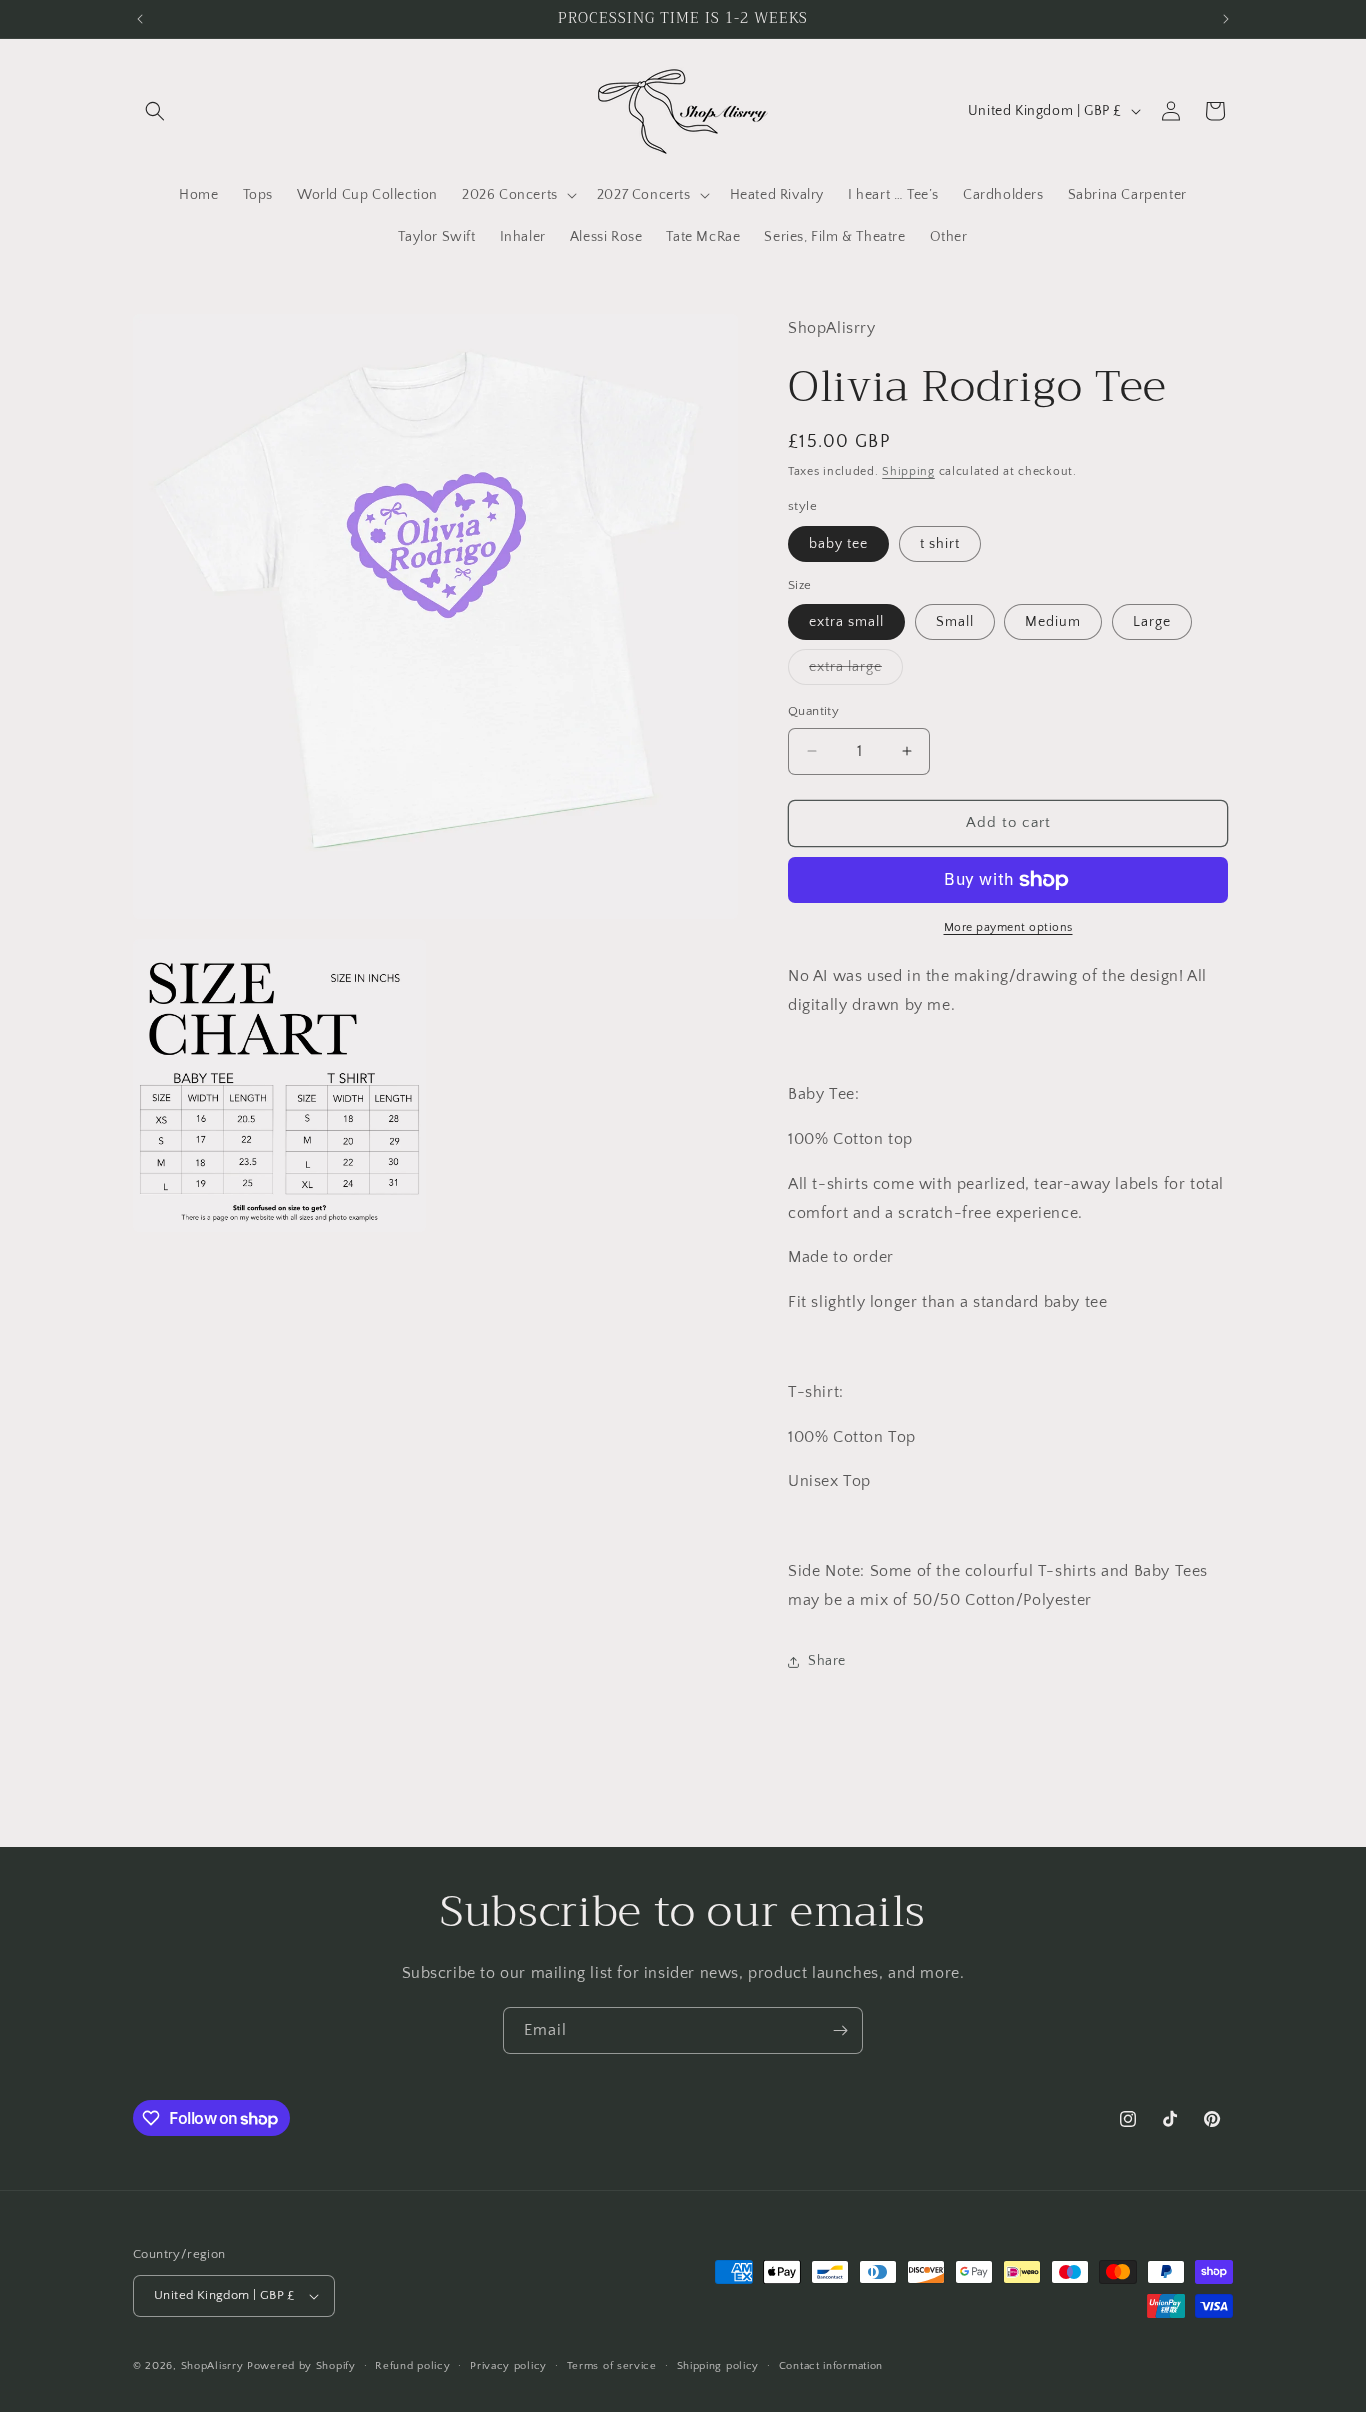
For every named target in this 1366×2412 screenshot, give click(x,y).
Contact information (831, 2366)
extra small (846, 622)
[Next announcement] (1226, 19)
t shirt (940, 544)
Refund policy (412, 2366)
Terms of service (612, 2366)
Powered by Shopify (301, 2366)
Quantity (813, 711)
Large (1152, 622)
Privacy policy (508, 2366)
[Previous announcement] (140, 19)
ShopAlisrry (212, 2366)
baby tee (838, 544)
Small (955, 622)
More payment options (1008, 927)
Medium (1053, 622)
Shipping (908, 471)
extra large (856, 671)
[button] (155, 111)
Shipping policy (718, 2366)
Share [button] (827, 1661)
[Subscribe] (840, 2030)
